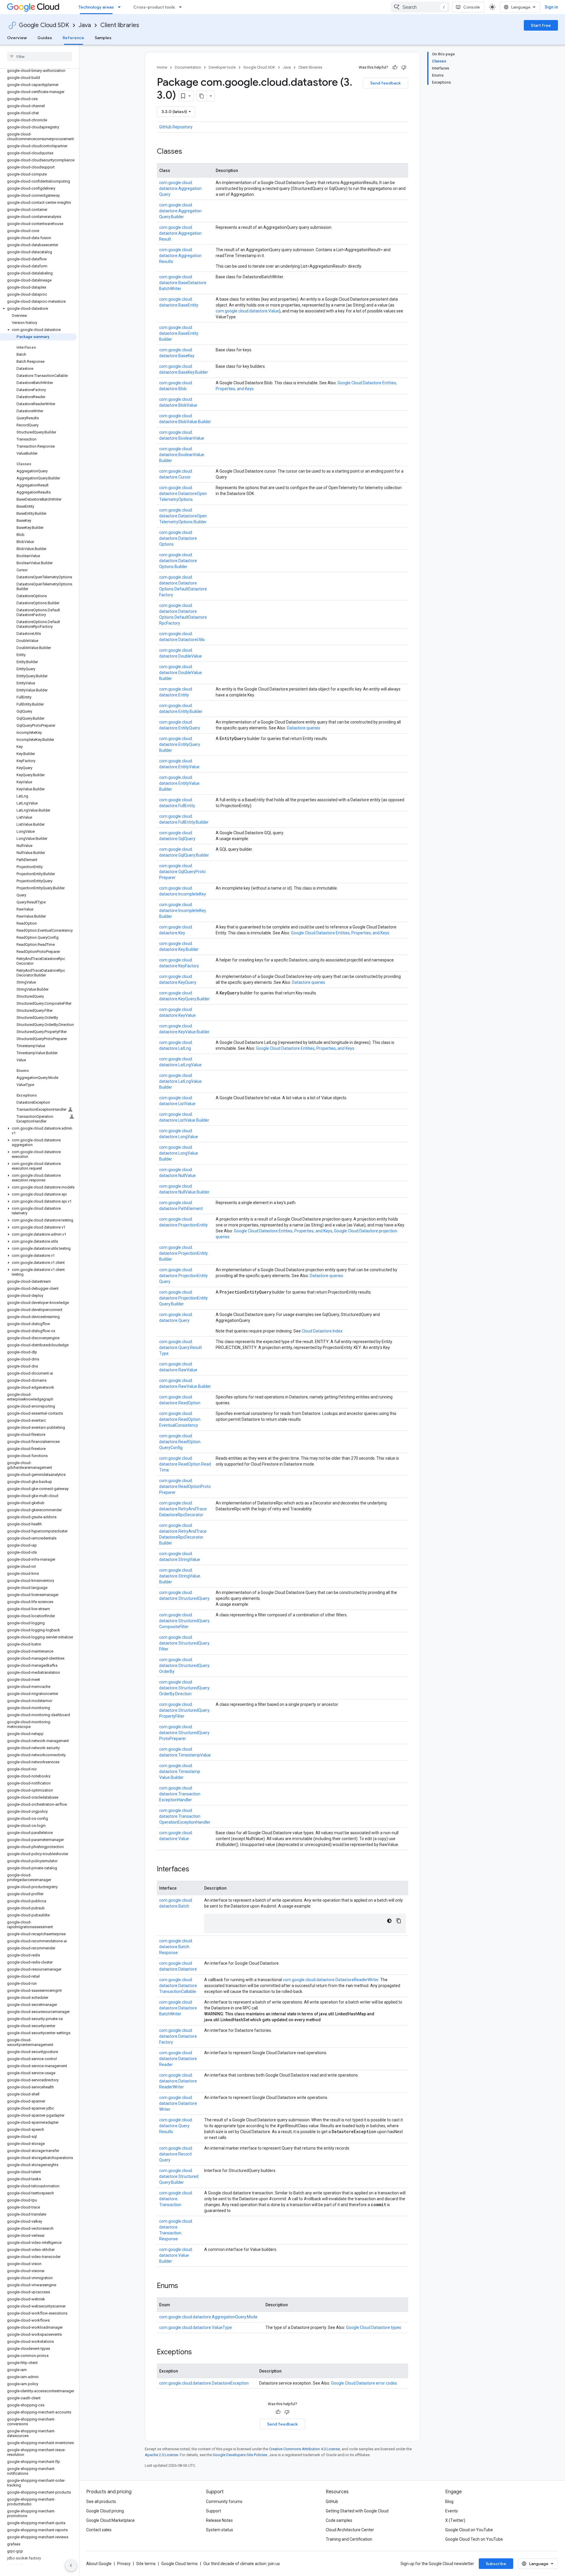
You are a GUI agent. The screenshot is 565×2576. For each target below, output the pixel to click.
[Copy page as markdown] (202, 96)
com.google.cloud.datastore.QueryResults (176, 2126)
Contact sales (99, 2530)
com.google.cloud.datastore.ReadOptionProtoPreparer (185, 1486)
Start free (541, 25)
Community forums (224, 2501)
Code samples (339, 2520)
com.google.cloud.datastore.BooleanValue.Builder (182, 455)
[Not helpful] (404, 67)
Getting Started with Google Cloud (357, 2511)
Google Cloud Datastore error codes (364, 2383)
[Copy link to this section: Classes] (188, 152)
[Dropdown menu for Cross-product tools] (182, 7)
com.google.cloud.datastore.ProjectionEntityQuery (183, 1276)
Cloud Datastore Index (322, 1331)
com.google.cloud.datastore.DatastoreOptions (178, 538)
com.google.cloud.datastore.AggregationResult (180, 233)
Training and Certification (349, 2539)
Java (85, 25)
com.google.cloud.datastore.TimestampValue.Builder (180, 1772)
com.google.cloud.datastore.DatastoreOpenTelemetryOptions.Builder (183, 516)
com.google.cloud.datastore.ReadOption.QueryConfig (180, 1442)
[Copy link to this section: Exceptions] (198, 2352)
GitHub (332, 2501)
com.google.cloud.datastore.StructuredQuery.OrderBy (185, 1666)
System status (220, 2530)
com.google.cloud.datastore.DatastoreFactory (178, 2036)
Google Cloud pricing (105, 2511)
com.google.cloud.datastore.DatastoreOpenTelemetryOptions (183, 494)
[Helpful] (395, 67)
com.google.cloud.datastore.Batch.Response (176, 1947)
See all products (101, 2501)
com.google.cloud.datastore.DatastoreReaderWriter (331, 1980)
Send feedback (385, 83)
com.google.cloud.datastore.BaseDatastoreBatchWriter (183, 283)
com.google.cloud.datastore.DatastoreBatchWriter (178, 2008)
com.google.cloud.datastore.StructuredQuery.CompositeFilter (185, 1621)
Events (452, 2511)
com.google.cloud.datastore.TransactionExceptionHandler (180, 1794)
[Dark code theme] (389, 1921)
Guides (45, 38)
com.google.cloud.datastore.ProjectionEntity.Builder (184, 1253)
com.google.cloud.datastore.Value (247, 311)
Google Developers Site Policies (240, 2455)
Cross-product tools (154, 7)
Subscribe (496, 2564)
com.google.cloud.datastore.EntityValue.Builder (180, 783)
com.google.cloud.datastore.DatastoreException (204, 2383)
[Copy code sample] (399, 1921)
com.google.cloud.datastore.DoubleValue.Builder (181, 673)
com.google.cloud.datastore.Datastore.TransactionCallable (178, 1986)
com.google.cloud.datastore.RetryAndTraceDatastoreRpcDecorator (183, 1509)
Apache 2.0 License (161, 2455)
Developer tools (222, 67)
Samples (103, 38)
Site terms (146, 2564)
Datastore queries (304, 728)
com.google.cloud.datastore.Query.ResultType (181, 1347)
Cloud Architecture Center (350, 2530)
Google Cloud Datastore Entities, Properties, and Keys (340, 933)
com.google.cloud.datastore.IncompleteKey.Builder (183, 910)
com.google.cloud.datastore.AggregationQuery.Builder (180, 211)
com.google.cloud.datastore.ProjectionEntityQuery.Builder (183, 1298)
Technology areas (96, 7)
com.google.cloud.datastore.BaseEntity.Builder (179, 333)
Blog (449, 2501)
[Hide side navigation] (71, 2565)
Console (472, 7)
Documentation (188, 67)
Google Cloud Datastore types (374, 2327)
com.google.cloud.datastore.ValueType (196, 2327)
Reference (73, 38)
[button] (38, 309)
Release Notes (219, 2520)
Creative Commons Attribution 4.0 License (304, 2449)
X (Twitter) (455, 2520)
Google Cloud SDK (44, 25)
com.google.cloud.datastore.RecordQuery (176, 2154)
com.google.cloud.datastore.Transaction (176, 2199)
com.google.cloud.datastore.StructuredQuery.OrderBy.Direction (185, 1688)
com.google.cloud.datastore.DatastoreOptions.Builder (178, 561)
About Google (99, 2564)
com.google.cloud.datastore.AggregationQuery (180, 188)
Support (213, 2511)
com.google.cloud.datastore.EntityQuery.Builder (180, 744)
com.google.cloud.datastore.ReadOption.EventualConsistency (180, 1419)
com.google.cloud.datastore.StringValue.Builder (180, 1576)
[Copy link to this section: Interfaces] (195, 1870)
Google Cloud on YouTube (469, 2530)
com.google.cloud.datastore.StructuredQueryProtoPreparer (184, 1733)
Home (162, 67)
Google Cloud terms (180, 2564)
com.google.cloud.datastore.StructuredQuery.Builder (179, 2176)
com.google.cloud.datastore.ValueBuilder (176, 2255)
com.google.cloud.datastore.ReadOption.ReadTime (185, 1464)
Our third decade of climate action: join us (242, 2564)
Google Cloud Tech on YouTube (474, 2539)
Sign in (551, 7)
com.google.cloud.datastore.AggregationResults (180, 256)
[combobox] (420, 7)
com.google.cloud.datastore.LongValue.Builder (179, 1153)
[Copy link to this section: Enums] (184, 2286)
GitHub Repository (176, 127)
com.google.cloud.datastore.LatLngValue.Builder (181, 1081)
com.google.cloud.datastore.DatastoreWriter (178, 2103)
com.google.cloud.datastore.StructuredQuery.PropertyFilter (185, 1710)
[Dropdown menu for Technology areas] (121, 7)
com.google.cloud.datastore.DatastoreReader (178, 2059)
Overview (17, 38)
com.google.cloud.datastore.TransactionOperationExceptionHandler (185, 1816)
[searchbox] (40, 57)
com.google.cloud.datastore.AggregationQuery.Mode (208, 2317)
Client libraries (120, 25)
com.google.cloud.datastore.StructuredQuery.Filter (185, 1643)
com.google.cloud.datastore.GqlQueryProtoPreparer (182, 872)
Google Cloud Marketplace (110, 2520)
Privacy (124, 2564)
